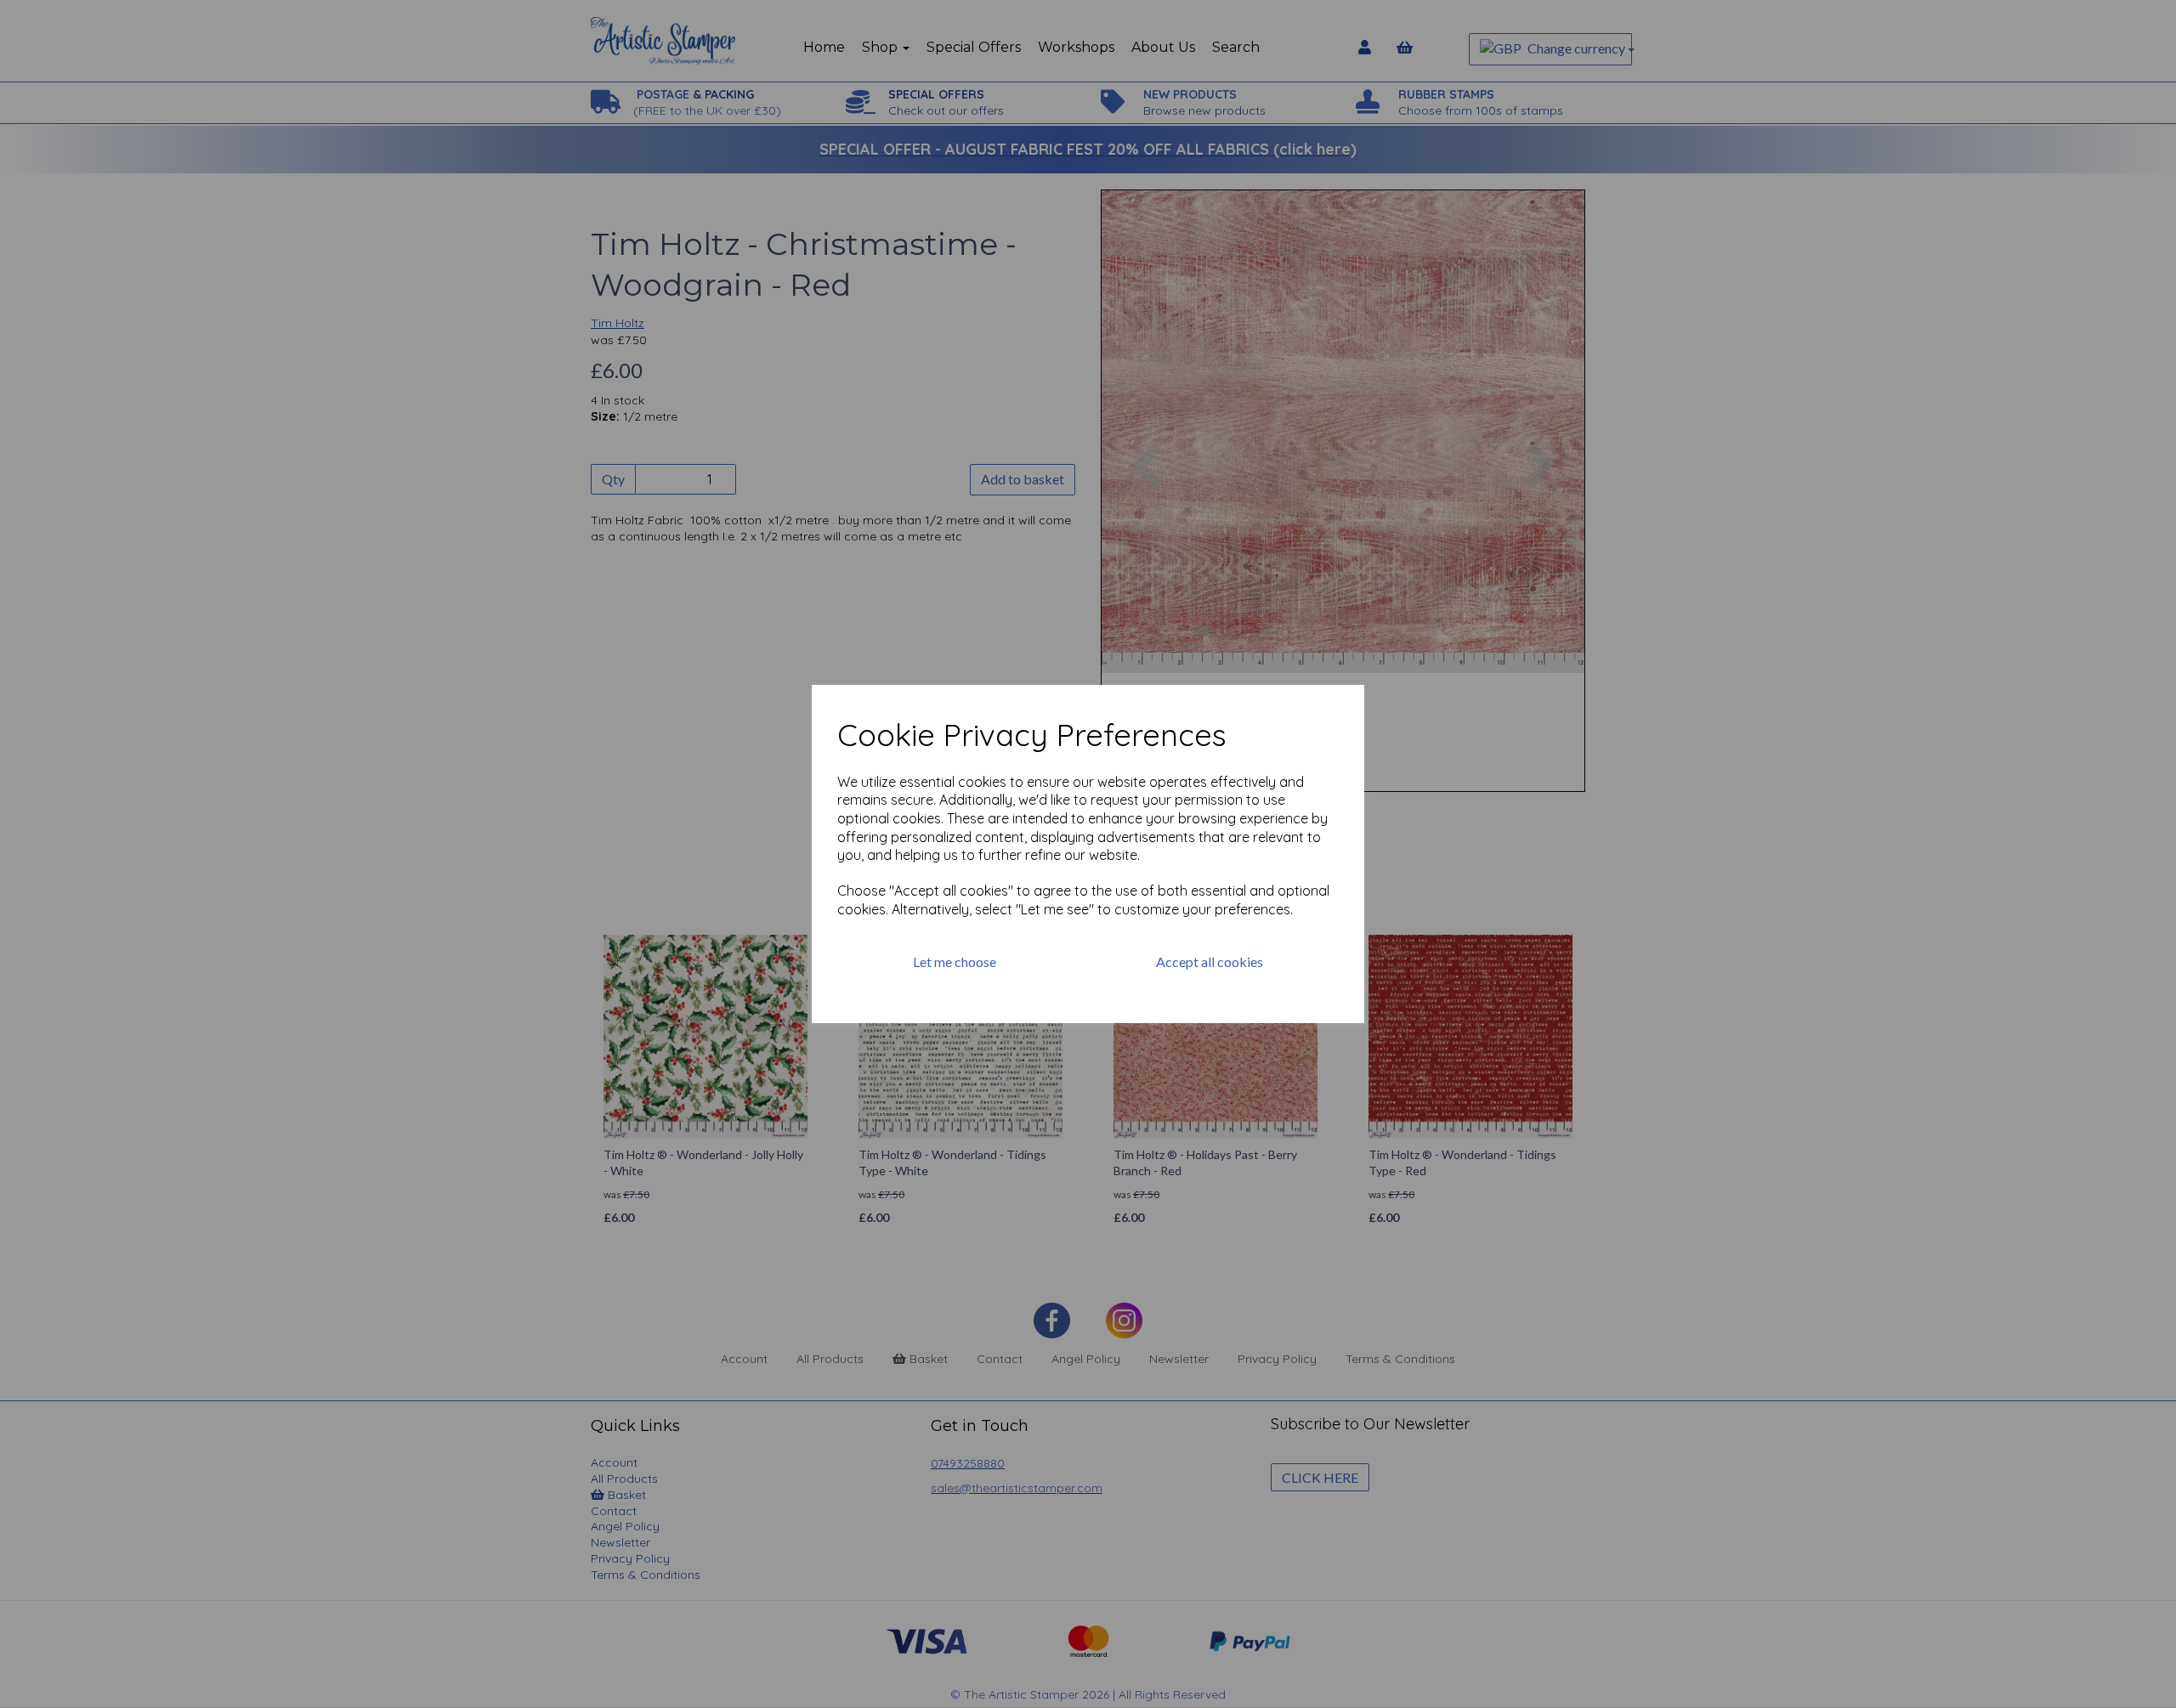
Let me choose (955, 961)
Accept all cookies (1210, 961)
